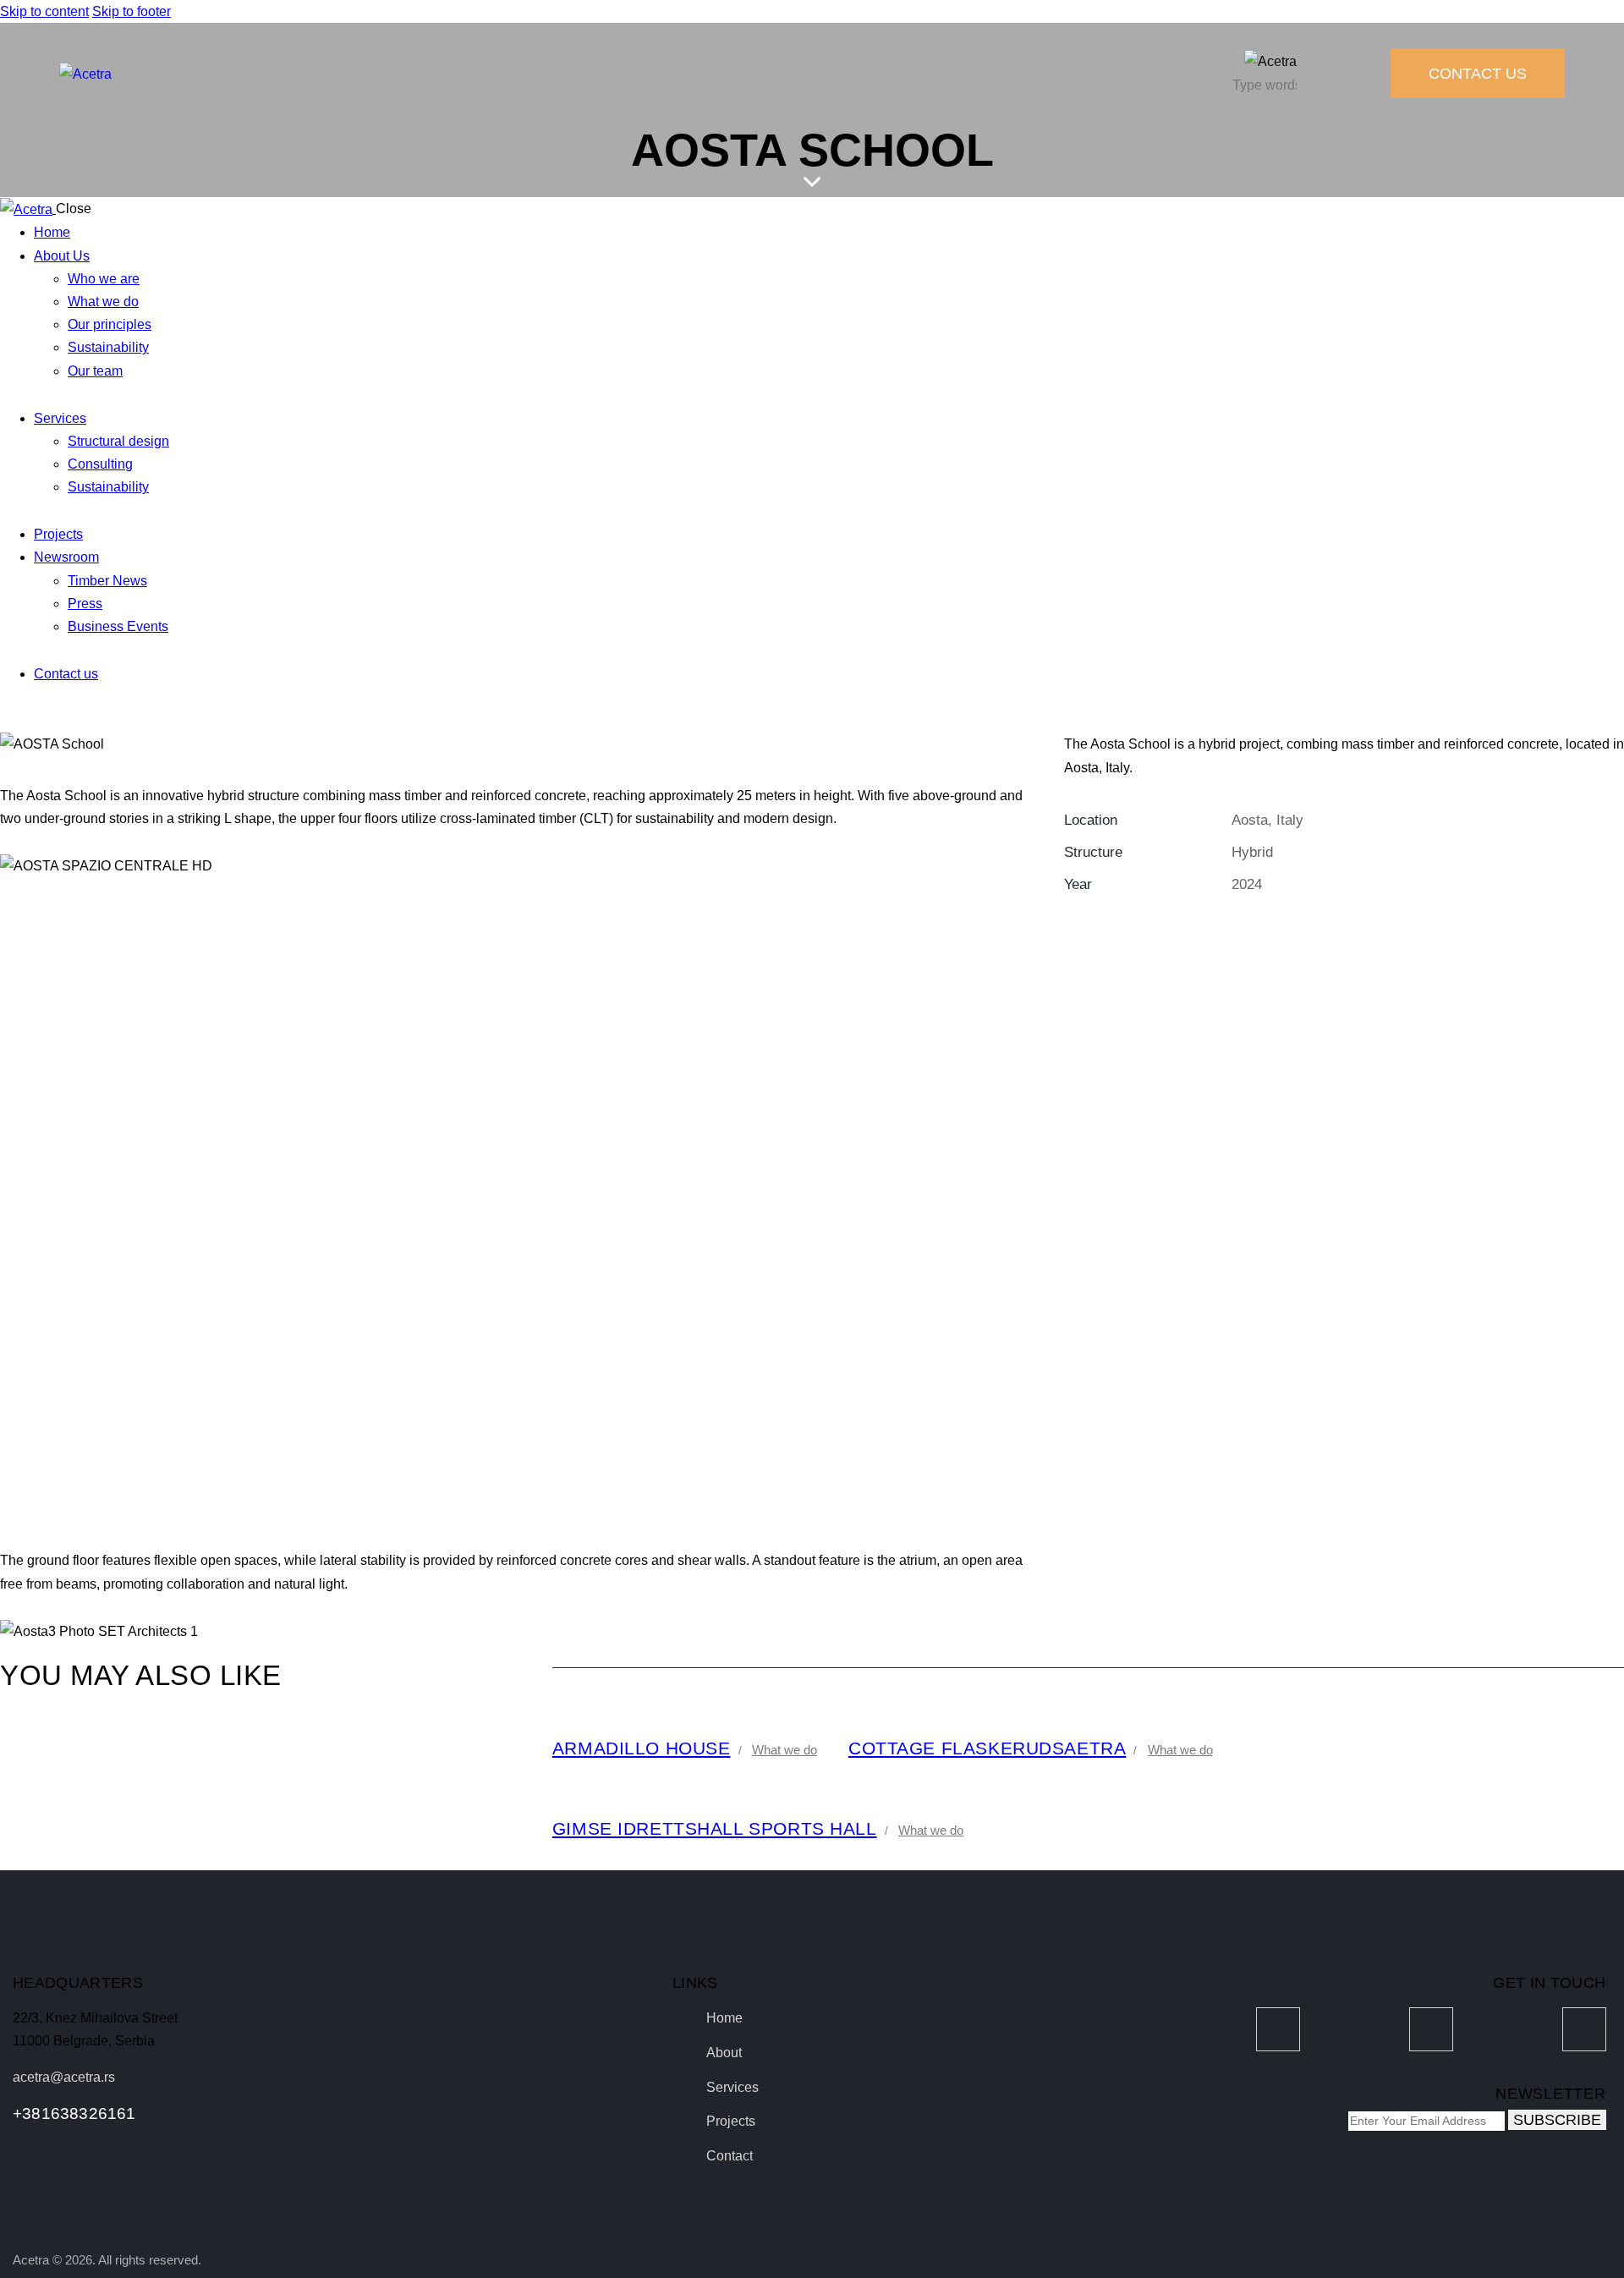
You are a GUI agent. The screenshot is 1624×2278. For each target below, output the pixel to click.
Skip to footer (132, 11)
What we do (785, 1750)
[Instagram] (1431, 2029)
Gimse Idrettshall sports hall (715, 1829)
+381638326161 (74, 2113)
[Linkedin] (1584, 2029)
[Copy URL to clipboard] (1223, 933)
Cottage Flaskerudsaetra (987, 1748)
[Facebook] (1278, 2029)
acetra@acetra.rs (64, 2077)
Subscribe (1557, 2120)
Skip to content (44, 11)
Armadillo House (642, 1748)
